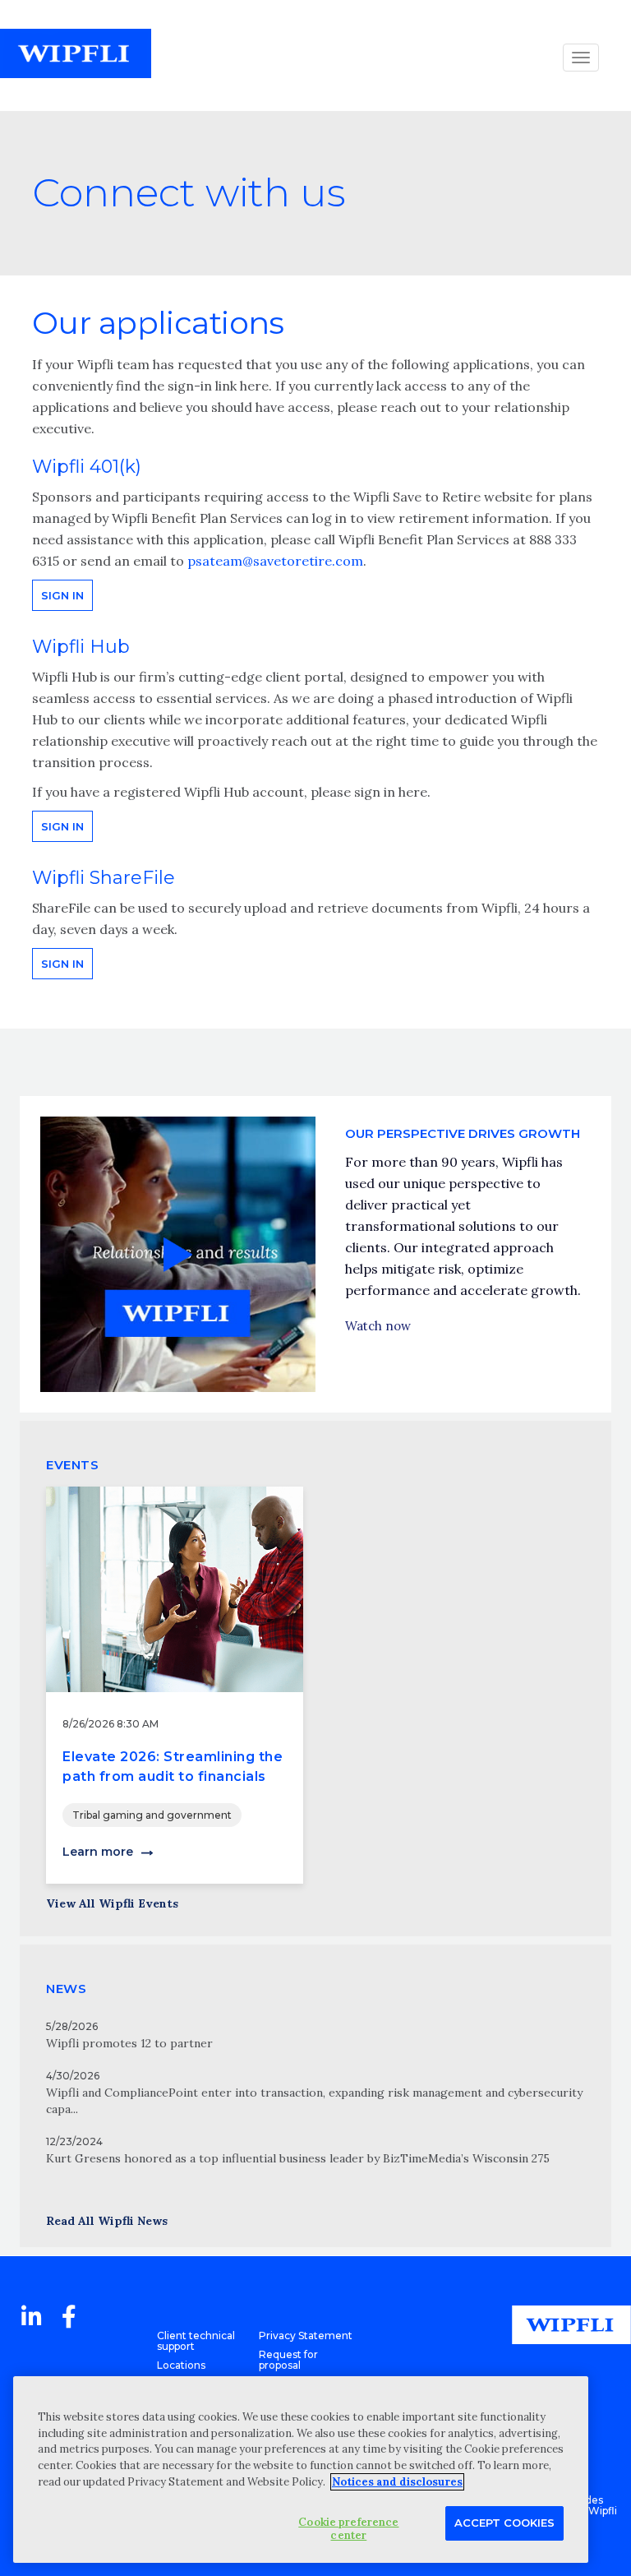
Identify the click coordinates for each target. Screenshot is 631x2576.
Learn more (98, 1852)
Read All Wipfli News (107, 2221)
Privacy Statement (306, 2336)
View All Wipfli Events (112, 1903)
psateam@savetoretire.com (275, 561)
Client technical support (196, 2341)
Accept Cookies (504, 2523)
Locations (181, 2365)
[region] (301, 2470)
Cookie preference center (348, 2529)
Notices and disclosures (397, 2482)
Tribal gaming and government (152, 1815)
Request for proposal (288, 2360)
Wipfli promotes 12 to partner (129, 2043)
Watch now (378, 1326)
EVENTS (72, 1465)
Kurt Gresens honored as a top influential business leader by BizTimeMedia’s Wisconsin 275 (298, 2158)
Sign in (62, 595)
